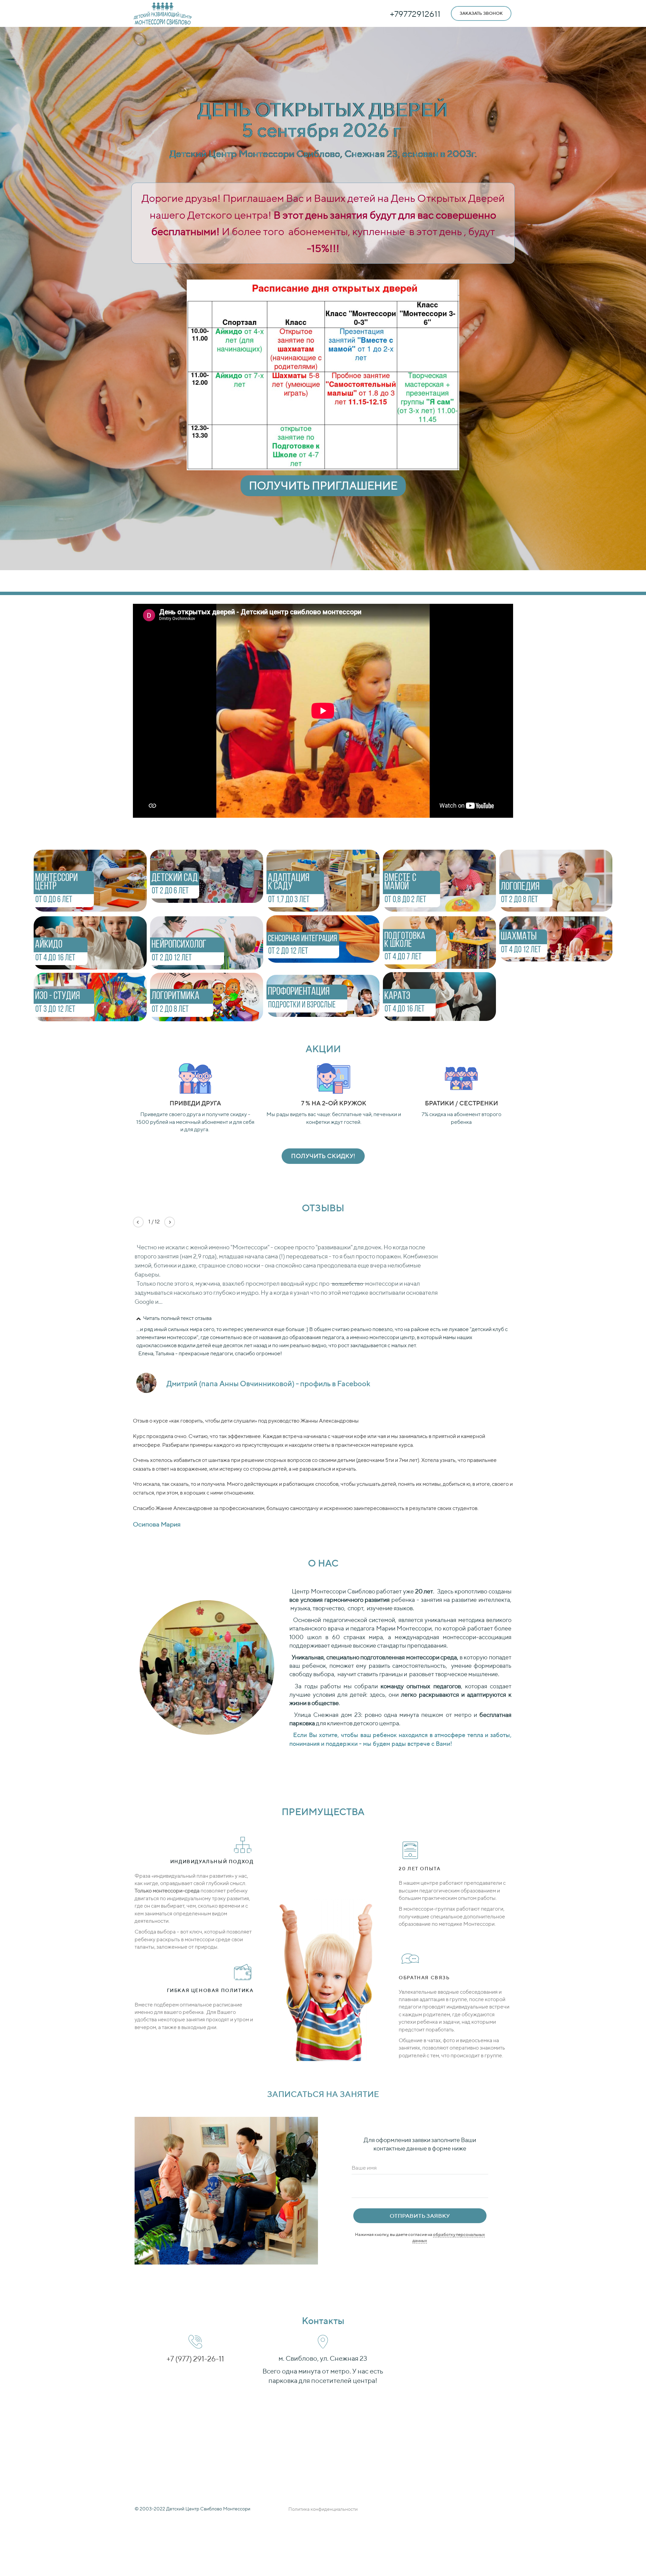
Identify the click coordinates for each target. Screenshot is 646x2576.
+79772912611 (415, 14)
